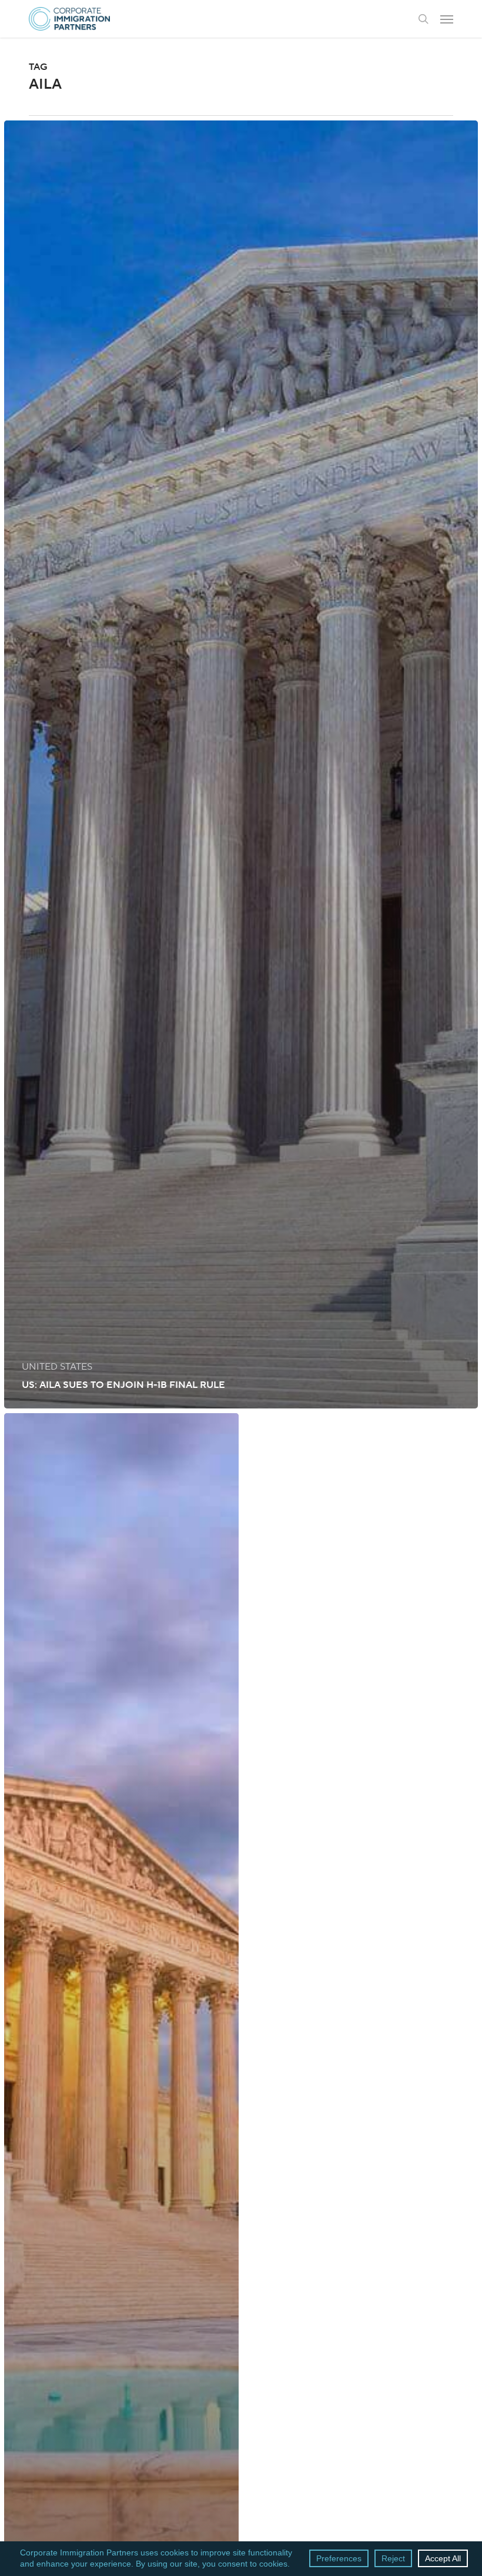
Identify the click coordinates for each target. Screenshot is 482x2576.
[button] (447, 19)
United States (57, 1367)
